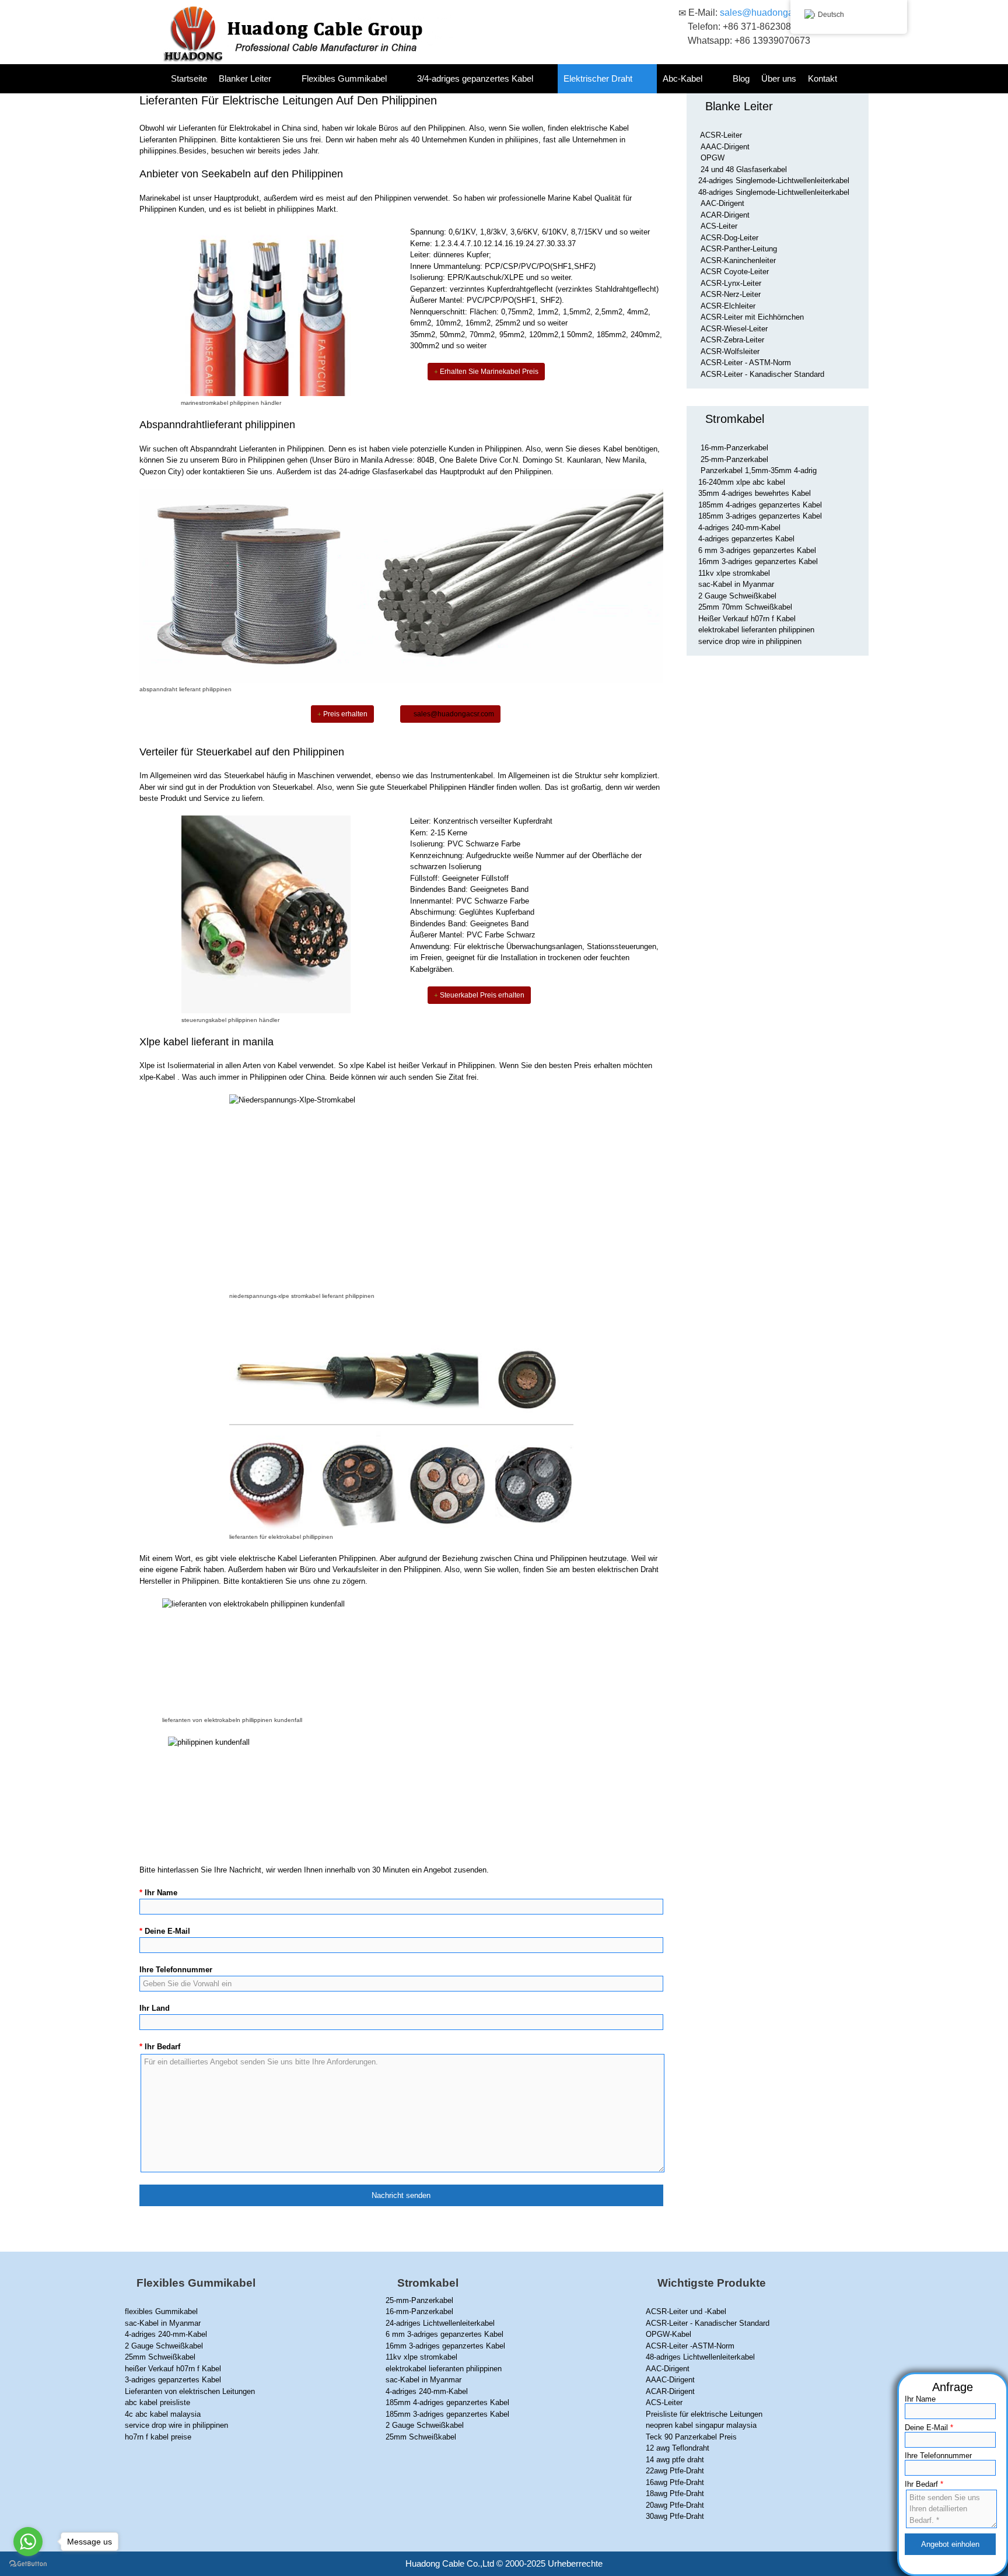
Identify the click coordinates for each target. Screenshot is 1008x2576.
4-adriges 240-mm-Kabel (739, 528)
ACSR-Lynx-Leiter (731, 283)
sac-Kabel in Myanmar (736, 584)
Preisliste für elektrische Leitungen (704, 2414)
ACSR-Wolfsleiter (730, 351)
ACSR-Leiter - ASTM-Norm (746, 363)
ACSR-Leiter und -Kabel (686, 2311)
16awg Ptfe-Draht (675, 2482)
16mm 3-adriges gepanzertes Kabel (758, 561)
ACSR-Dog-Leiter (729, 238)
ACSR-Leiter (721, 135)
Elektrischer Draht (598, 78)
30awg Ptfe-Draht (675, 2516)
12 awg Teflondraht (678, 2448)
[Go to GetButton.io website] (28, 2564)
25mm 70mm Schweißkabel (745, 607)
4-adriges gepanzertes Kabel (746, 539)
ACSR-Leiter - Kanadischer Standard (762, 374)
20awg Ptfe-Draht (675, 2505)
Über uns (779, 78)
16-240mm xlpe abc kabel (742, 482)
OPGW (713, 158)
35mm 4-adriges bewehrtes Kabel (755, 493)
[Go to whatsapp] (28, 2542)
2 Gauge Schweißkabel (737, 596)
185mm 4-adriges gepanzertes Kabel (760, 505)
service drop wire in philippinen (750, 641)
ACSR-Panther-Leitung (739, 249)
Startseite (189, 78)
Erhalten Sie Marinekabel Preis (488, 372)
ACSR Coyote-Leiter (735, 272)
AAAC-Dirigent (725, 147)
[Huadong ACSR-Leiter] (301, 34)
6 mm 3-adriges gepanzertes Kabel (757, 550)
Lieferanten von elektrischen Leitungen (190, 2391)
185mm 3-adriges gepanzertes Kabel (760, 516)
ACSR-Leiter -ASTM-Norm (690, 2346)
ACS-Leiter (719, 226)
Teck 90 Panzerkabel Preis (691, 2437)
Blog (741, 78)
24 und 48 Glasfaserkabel (744, 169)
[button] (283, 79)
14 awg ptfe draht (675, 2460)
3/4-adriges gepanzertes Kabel (475, 78)
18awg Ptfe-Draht (675, 2493)
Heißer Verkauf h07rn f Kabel (747, 619)
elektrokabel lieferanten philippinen (756, 630)
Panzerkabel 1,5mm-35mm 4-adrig (759, 470)
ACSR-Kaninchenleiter (738, 260)
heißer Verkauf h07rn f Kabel (173, 2369)
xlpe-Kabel (157, 1077)
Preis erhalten (344, 714)
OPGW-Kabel (668, 2334)
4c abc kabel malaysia (163, 2414)
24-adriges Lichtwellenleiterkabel (440, 2323)
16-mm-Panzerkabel (734, 448)
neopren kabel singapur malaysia (701, 2425)
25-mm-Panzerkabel (734, 459)
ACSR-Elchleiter (728, 306)
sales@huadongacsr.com (772, 13)
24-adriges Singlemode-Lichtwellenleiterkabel (774, 181)
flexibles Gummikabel (161, 2311)
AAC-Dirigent (722, 203)
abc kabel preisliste (157, 2402)
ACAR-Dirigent (725, 215)
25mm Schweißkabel (160, 2357)
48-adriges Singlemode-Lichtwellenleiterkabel (774, 192)
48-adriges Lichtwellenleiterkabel (700, 2357)
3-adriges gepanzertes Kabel (173, 2380)
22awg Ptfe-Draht (675, 2471)
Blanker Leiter (245, 78)
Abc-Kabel (682, 78)
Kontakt (822, 78)
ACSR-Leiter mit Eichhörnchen (752, 317)
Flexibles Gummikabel (344, 78)
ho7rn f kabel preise (158, 2437)
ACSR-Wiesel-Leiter (734, 329)
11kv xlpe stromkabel (734, 573)
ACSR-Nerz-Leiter (731, 294)
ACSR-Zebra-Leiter (732, 340)
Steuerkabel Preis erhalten (481, 995)
